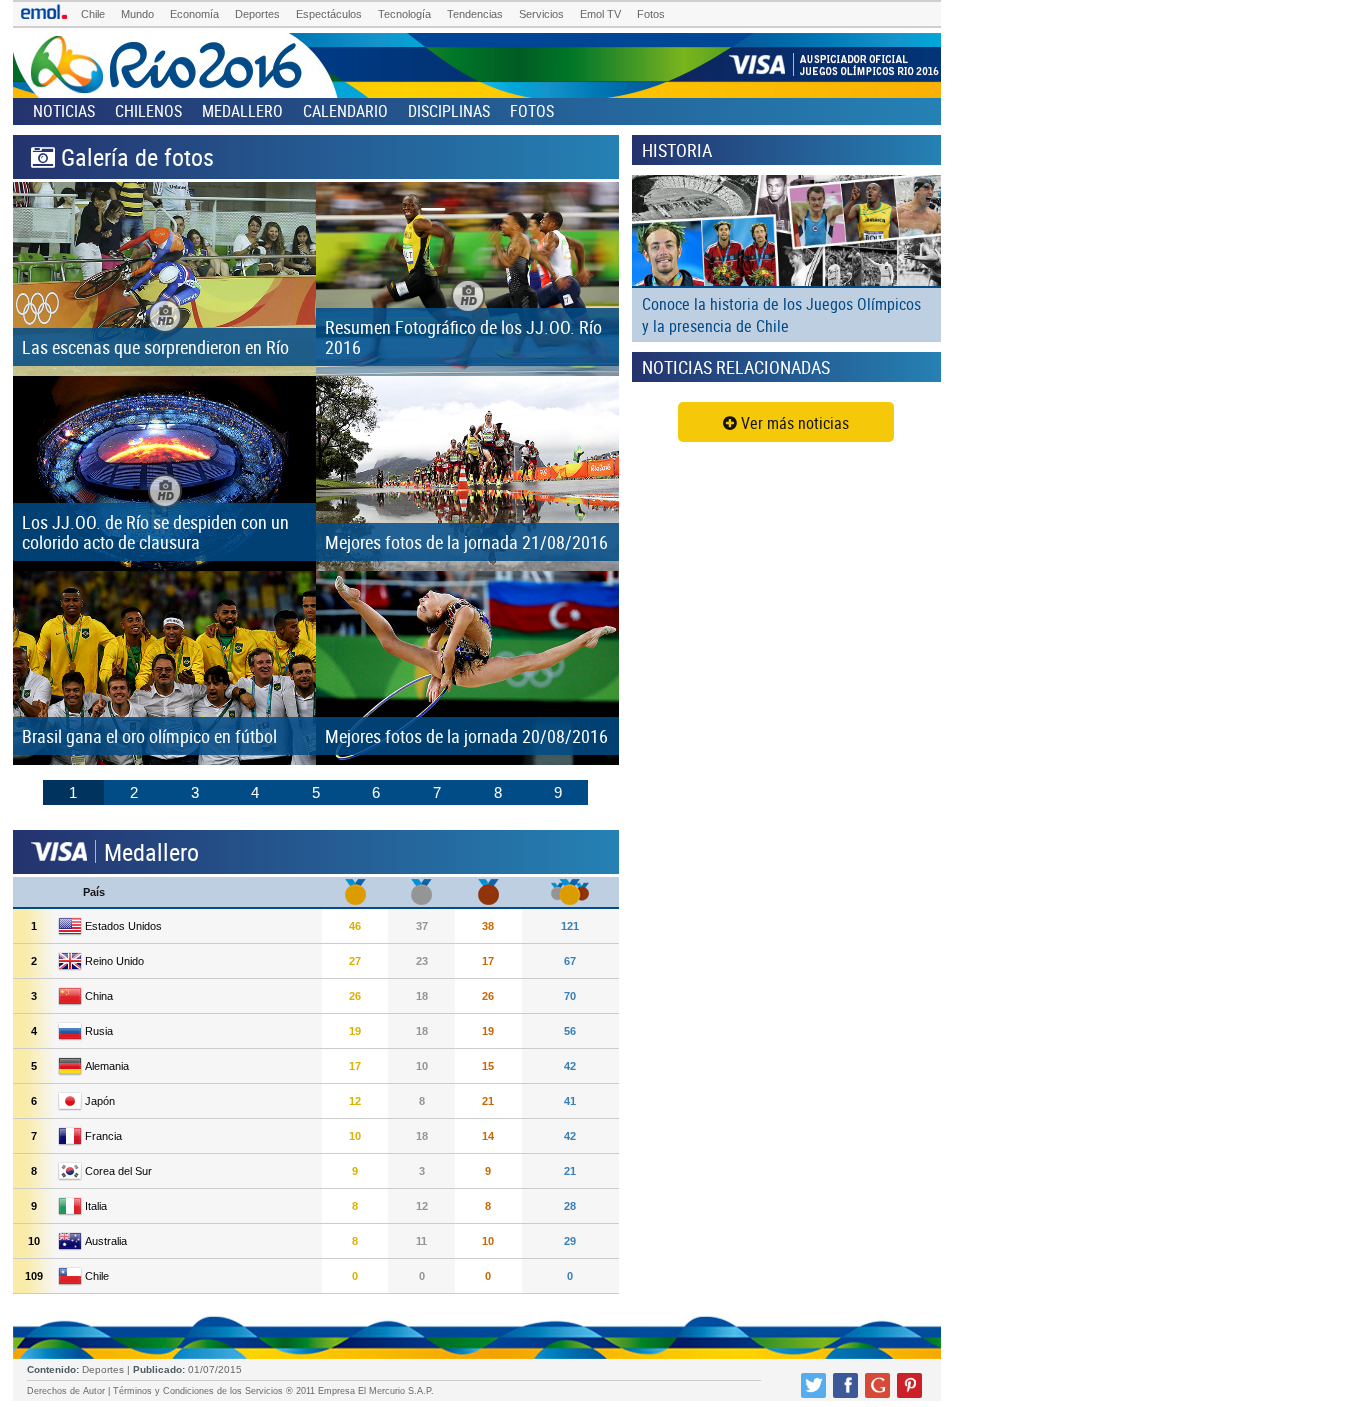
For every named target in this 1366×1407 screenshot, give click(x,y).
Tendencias (475, 14)
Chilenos (148, 111)
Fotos (651, 14)
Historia (677, 150)
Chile (93, 14)
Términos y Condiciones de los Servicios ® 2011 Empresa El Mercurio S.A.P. (273, 1391)
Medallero (242, 111)
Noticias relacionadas (736, 367)
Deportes (257, 14)
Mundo (137, 14)
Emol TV (600, 14)
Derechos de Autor (66, 1391)
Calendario (345, 111)
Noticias (64, 111)
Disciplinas (449, 111)
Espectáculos (329, 14)
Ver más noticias (793, 423)
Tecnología (404, 14)
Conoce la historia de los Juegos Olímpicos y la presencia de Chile (781, 315)
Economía (194, 14)
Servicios (541, 14)
